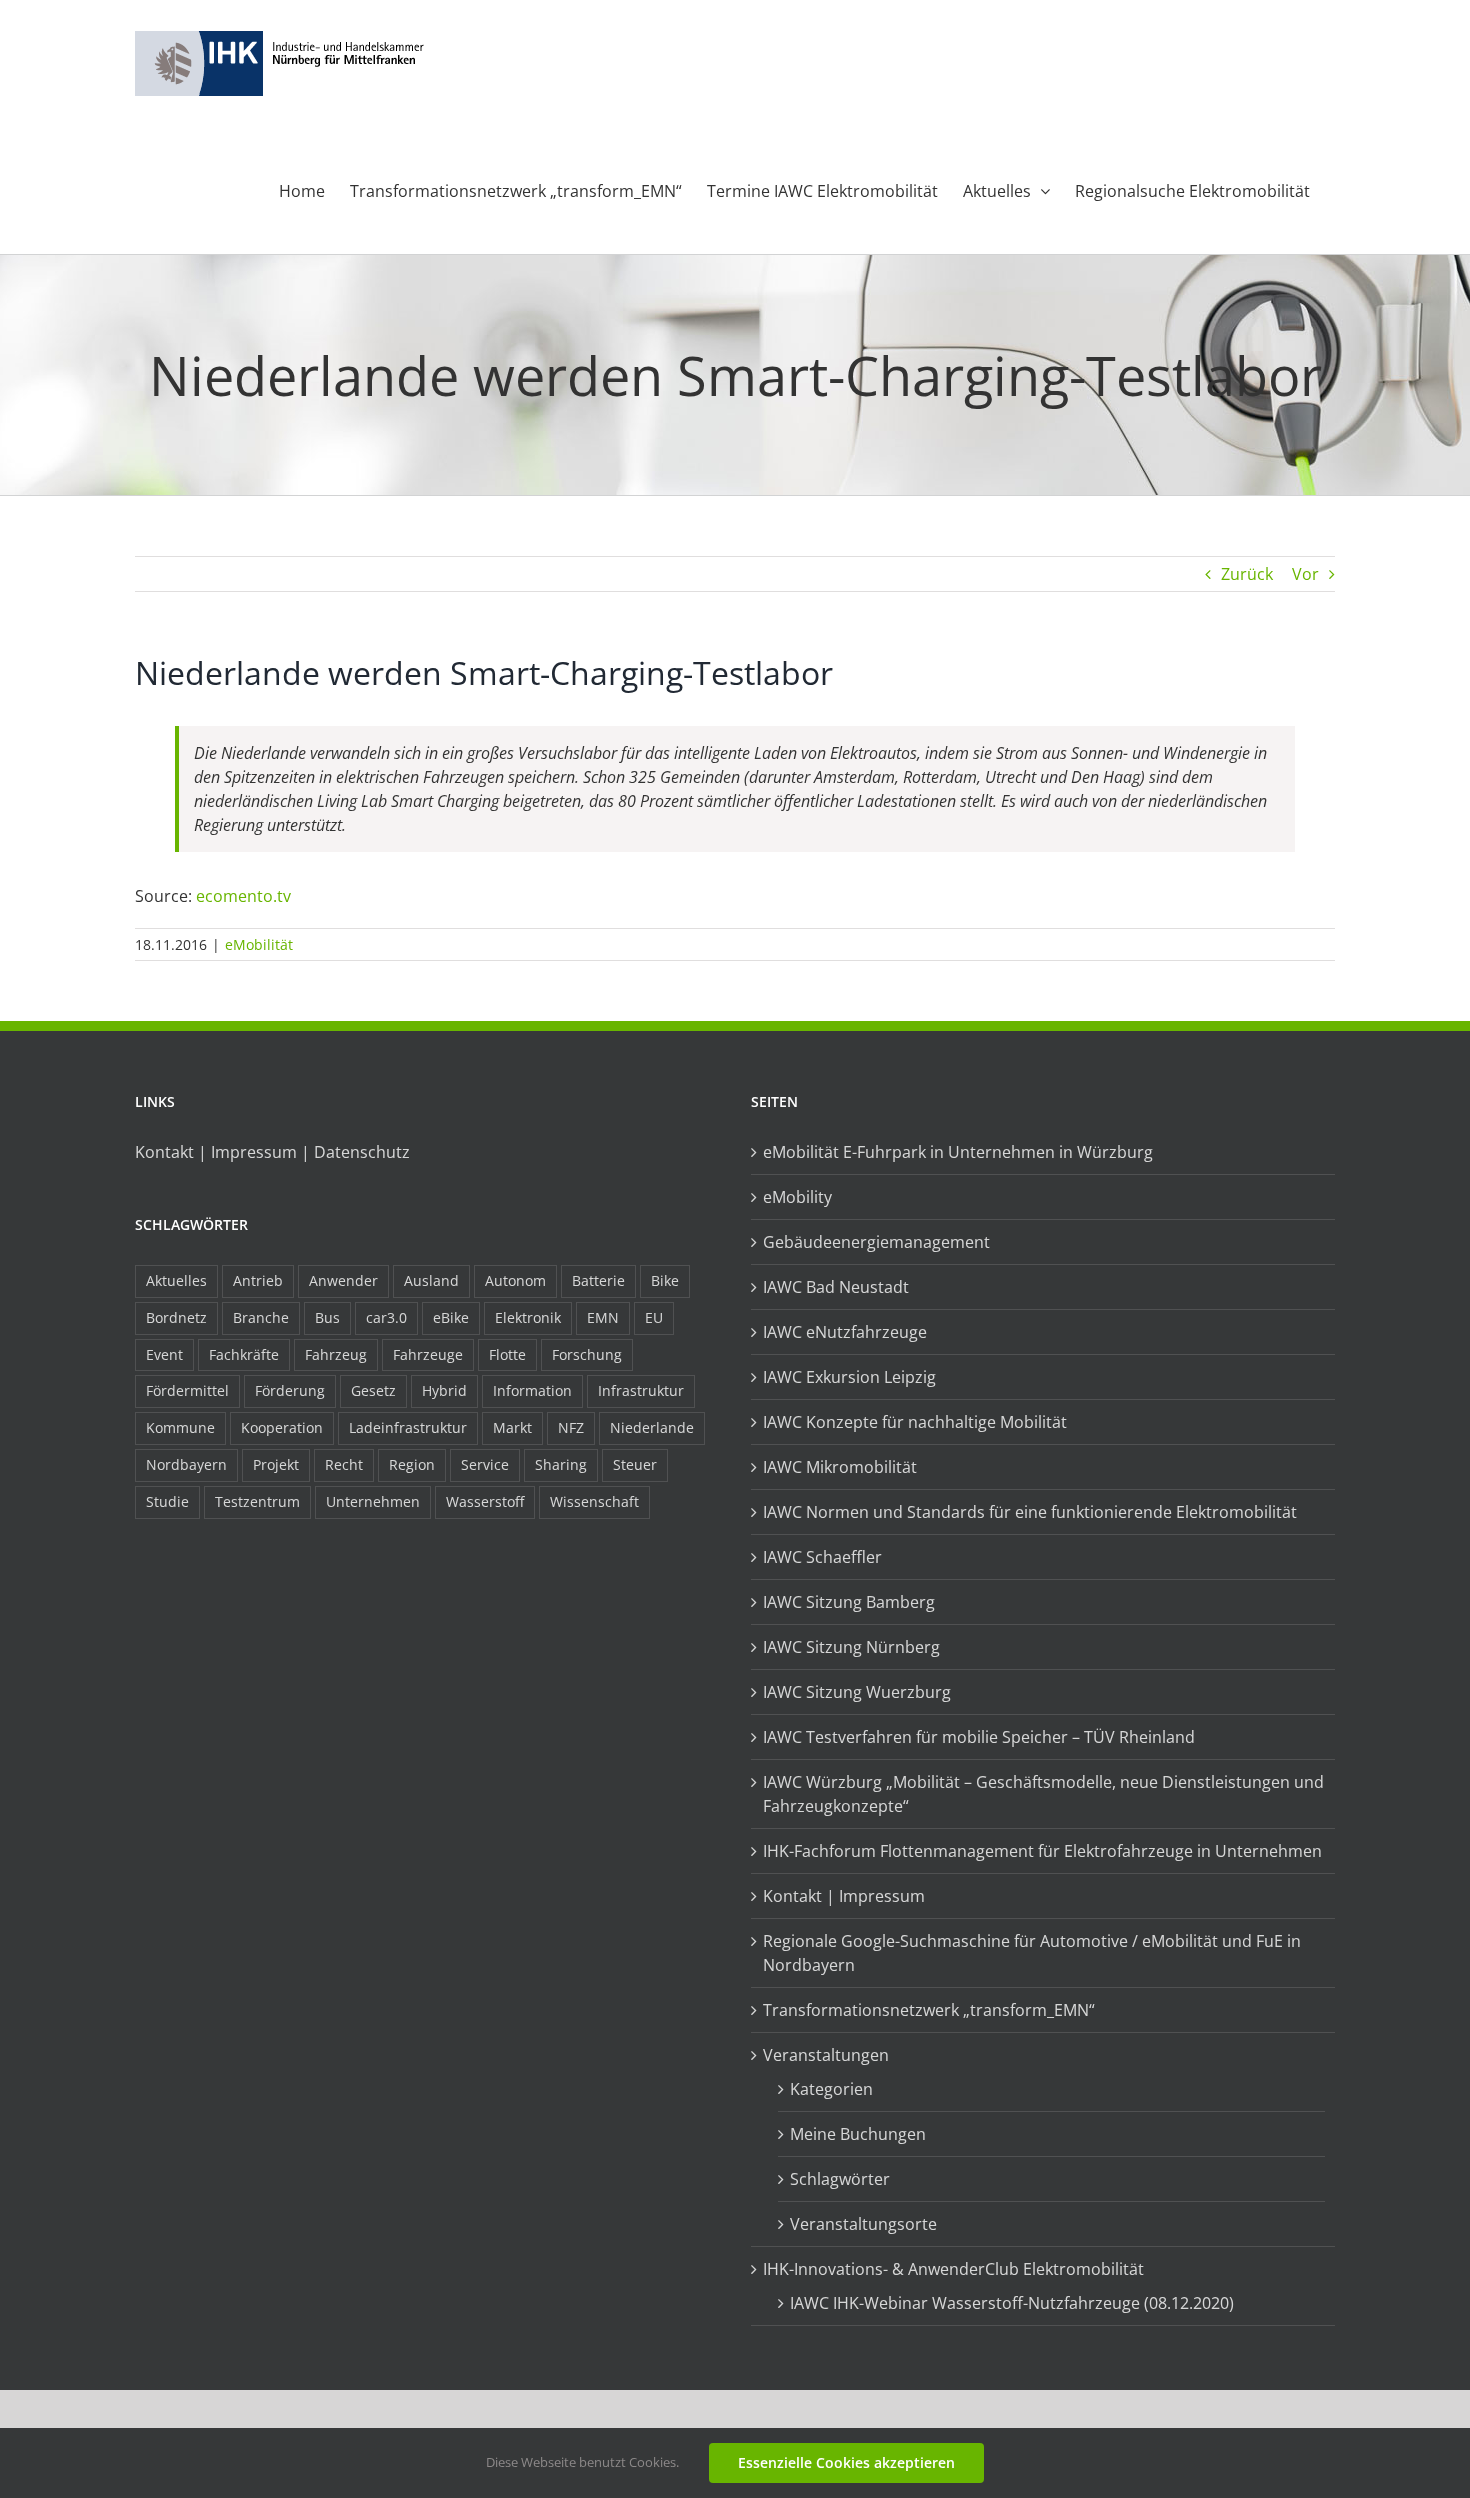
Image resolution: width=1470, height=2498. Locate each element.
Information (532, 1390)
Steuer (635, 1464)
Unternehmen (373, 1501)
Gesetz (373, 1390)
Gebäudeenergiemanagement (876, 1242)
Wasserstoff (485, 1501)
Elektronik (528, 1317)
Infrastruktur (641, 1390)
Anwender (343, 1280)
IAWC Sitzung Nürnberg (851, 1647)
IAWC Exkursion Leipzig (849, 1377)
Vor (1305, 574)
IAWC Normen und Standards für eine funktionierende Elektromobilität (1030, 1512)
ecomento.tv (243, 896)
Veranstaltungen (826, 2055)
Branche (261, 1317)
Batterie (598, 1280)
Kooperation (282, 1427)
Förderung (290, 1390)
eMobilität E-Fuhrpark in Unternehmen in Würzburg (958, 1152)
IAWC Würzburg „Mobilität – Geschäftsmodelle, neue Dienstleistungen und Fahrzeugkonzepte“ (1043, 1794)
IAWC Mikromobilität (840, 1467)
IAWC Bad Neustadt (836, 1287)
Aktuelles (176, 1280)
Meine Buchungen (858, 2134)
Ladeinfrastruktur (408, 1427)
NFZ (571, 1427)
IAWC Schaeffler (822, 1557)
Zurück (1247, 574)
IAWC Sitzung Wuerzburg (857, 1692)
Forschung (587, 1354)
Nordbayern (186, 1464)
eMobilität (259, 944)
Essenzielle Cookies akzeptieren (846, 2462)
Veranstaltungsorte (863, 2224)
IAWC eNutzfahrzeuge (845, 1332)
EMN (603, 1317)
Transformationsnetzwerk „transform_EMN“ (929, 2010)
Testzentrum (257, 1501)
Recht (344, 1464)
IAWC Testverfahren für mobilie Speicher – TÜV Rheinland (979, 1737)
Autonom (515, 1280)
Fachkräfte (244, 1354)
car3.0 (386, 1317)
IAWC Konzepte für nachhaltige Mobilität (915, 1422)
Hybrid (444, 1390)
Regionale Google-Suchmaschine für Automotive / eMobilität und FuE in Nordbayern (1032, 1953)
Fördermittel (187, 1390)
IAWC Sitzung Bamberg (849, 1602)
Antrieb (258, 1280)
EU (654, 1317)
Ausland (431, 1280)
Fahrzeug (336, 1354)
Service (485, 1464)
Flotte (507, 1354)
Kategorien (831, 2089)
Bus (327, 1317)
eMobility (797, 1197)
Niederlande (652, 1427)
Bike (665, 1280)
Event (164, 1354)
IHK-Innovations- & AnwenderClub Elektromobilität (953, 2269)
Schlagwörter (840, 2179)
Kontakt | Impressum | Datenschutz (272, 1152)
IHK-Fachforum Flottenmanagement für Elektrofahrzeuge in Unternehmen (1042, 1851)
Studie (167, 1501)
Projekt (276, 1464)
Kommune (180, 1427)
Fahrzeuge (428, 1354)
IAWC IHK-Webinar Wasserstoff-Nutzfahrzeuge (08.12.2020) (1012, 2303)
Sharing (561, 1464)
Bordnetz (176, 1317)
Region (412, 1464)
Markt (512, 1427)
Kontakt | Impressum (844, 1896)
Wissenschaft (594, 1501)
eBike (451, 1317)
